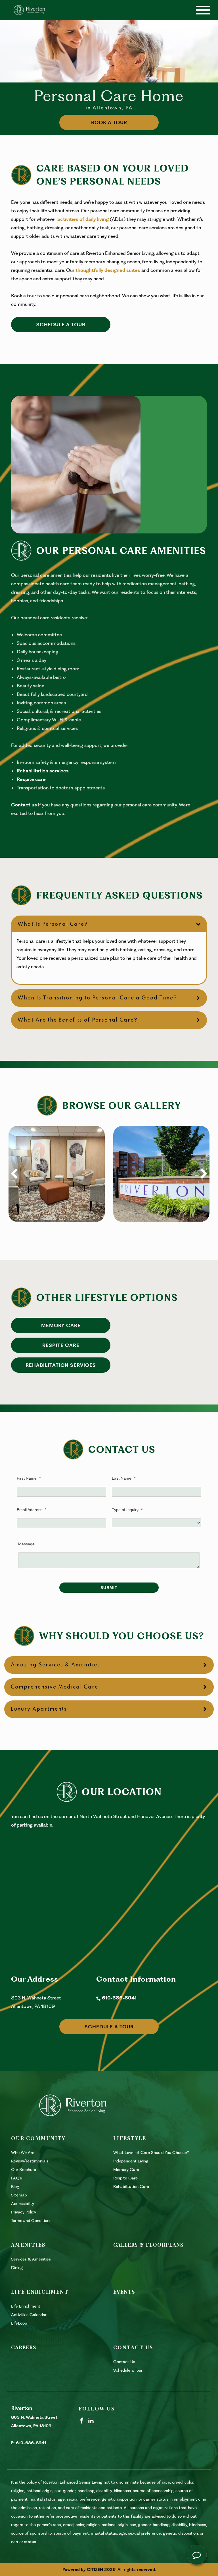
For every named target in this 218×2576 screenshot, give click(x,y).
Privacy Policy (24, 2212)
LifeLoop (19, 2323)
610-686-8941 (119, 1998)
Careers (24, 2347)
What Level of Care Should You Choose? (151, 2153)
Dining (17, 2268)
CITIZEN (95, 2569)
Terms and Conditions (31, 2221)
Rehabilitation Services (61, 1365)
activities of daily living (83, 219)
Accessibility (23, 2204)
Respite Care (61, 1345)
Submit (109, 1588)
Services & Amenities (31, 2259)
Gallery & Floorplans (148, 2245)
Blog (15, 2187)
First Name (29, 1478)
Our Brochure (24, 2170)
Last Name (124, 1478)
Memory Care (61, 1325)
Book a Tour (109, 122)
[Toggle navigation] (203, 10)
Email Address (32, 1510)
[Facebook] (82, 2420)
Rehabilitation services (43, 771)
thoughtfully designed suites (108, 270)
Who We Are (23, 2153)
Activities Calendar (29, 2315)
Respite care (31, 779)
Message (26, 1544)
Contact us (24, 805)
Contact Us (124, 2362)
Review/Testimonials (30, 2161)
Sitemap (19, 2195)
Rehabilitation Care (131, 2187)
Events (124, 2292)
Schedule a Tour (61, 325)
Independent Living (131, 2161)
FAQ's (16, 2178)
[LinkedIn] (91, 2420)
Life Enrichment (26, 2306)
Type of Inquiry (127, 1510)
